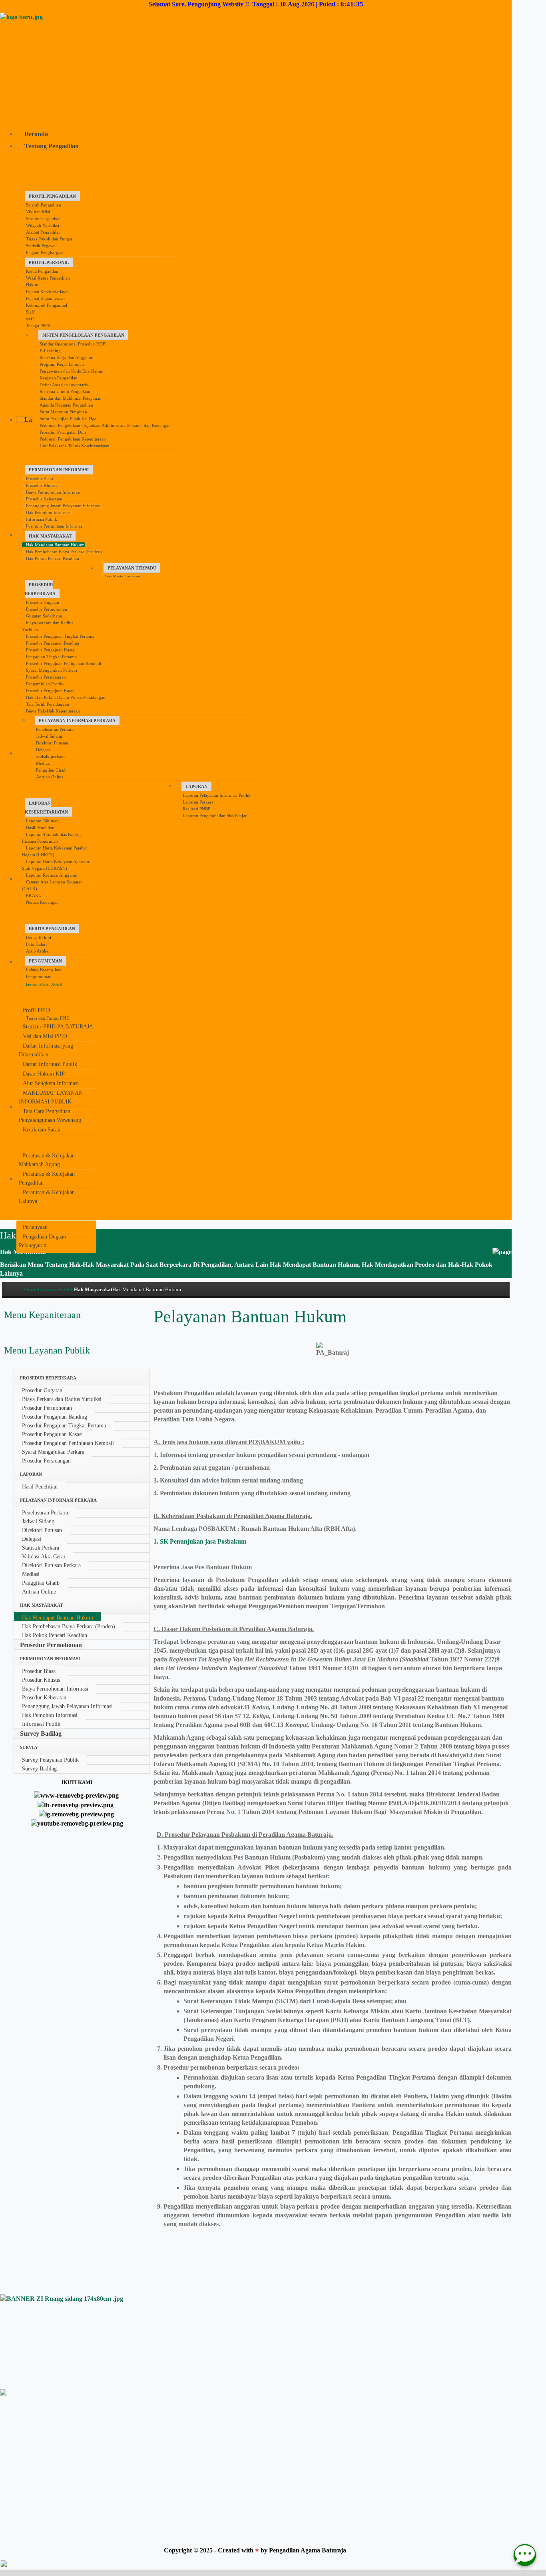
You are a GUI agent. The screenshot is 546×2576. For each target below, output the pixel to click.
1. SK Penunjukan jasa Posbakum (201, 1541)
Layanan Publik (56, 1289)
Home (31, 1289)
